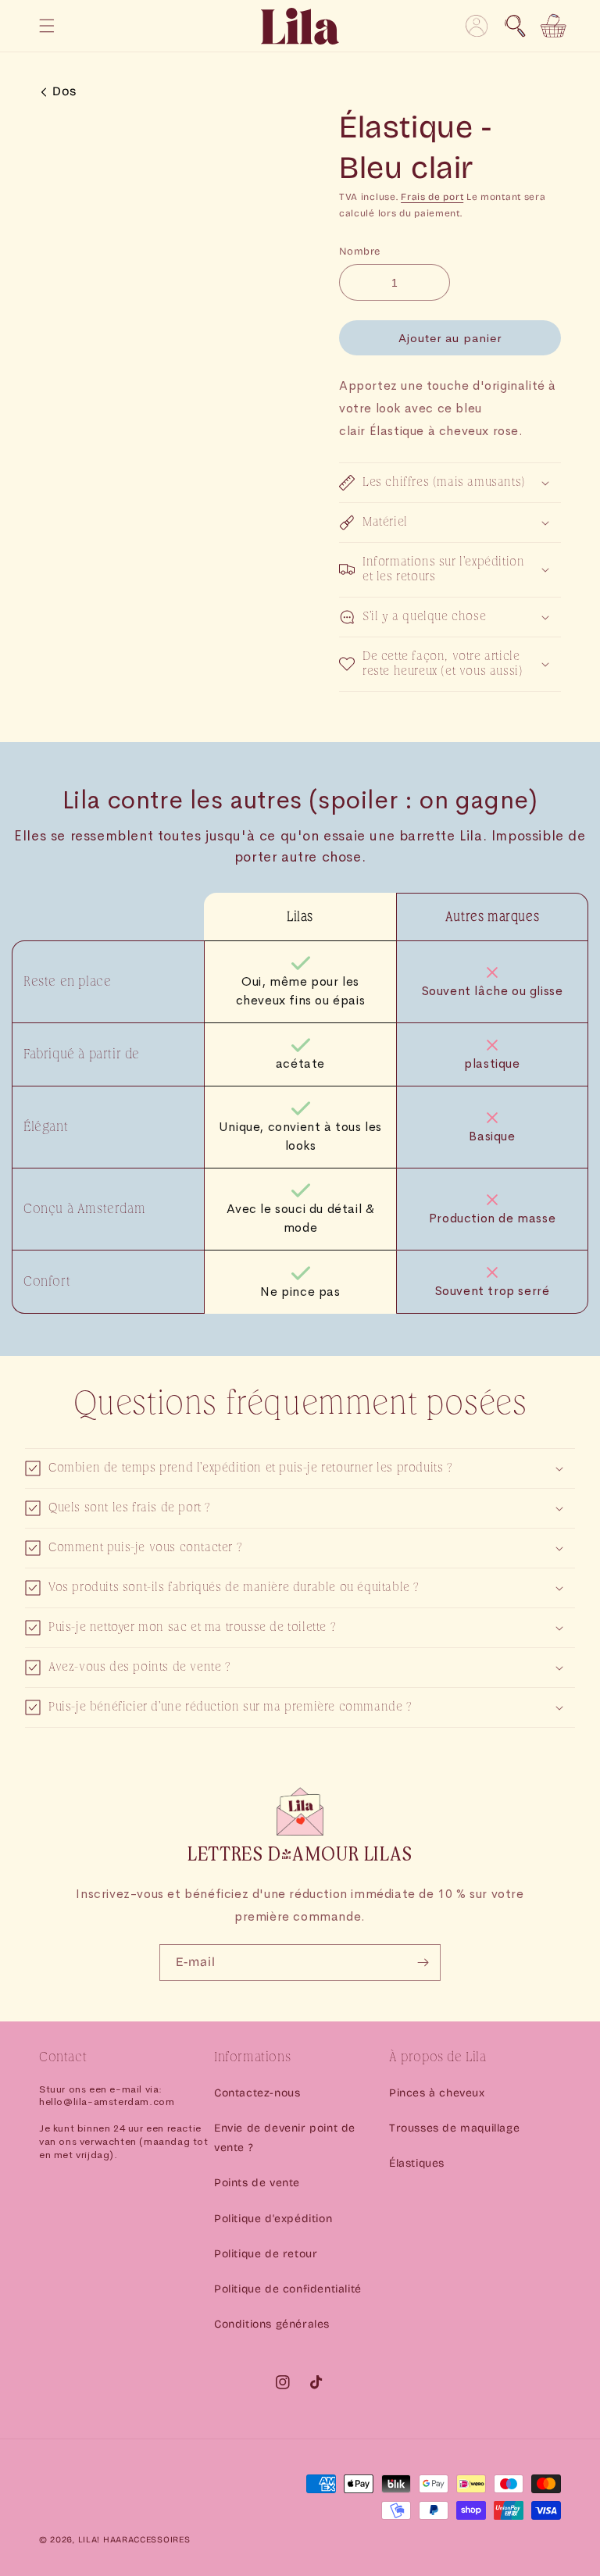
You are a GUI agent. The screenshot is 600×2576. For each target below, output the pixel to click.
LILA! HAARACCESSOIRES (134, 2540)
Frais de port (432, 197)
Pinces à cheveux (437, 2093)
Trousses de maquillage (454, 2128)
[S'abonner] (423, 1962)
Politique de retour (266, 2254)
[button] (515, 26)
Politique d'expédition (273, 2219)
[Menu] (47, 26)
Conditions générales (272, 2324)
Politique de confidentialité (288, 2289)
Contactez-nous (257, 2093)
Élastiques (417, 2163)
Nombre (359, 252)
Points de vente (257, 2183)
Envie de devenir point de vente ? (285, 2138)
